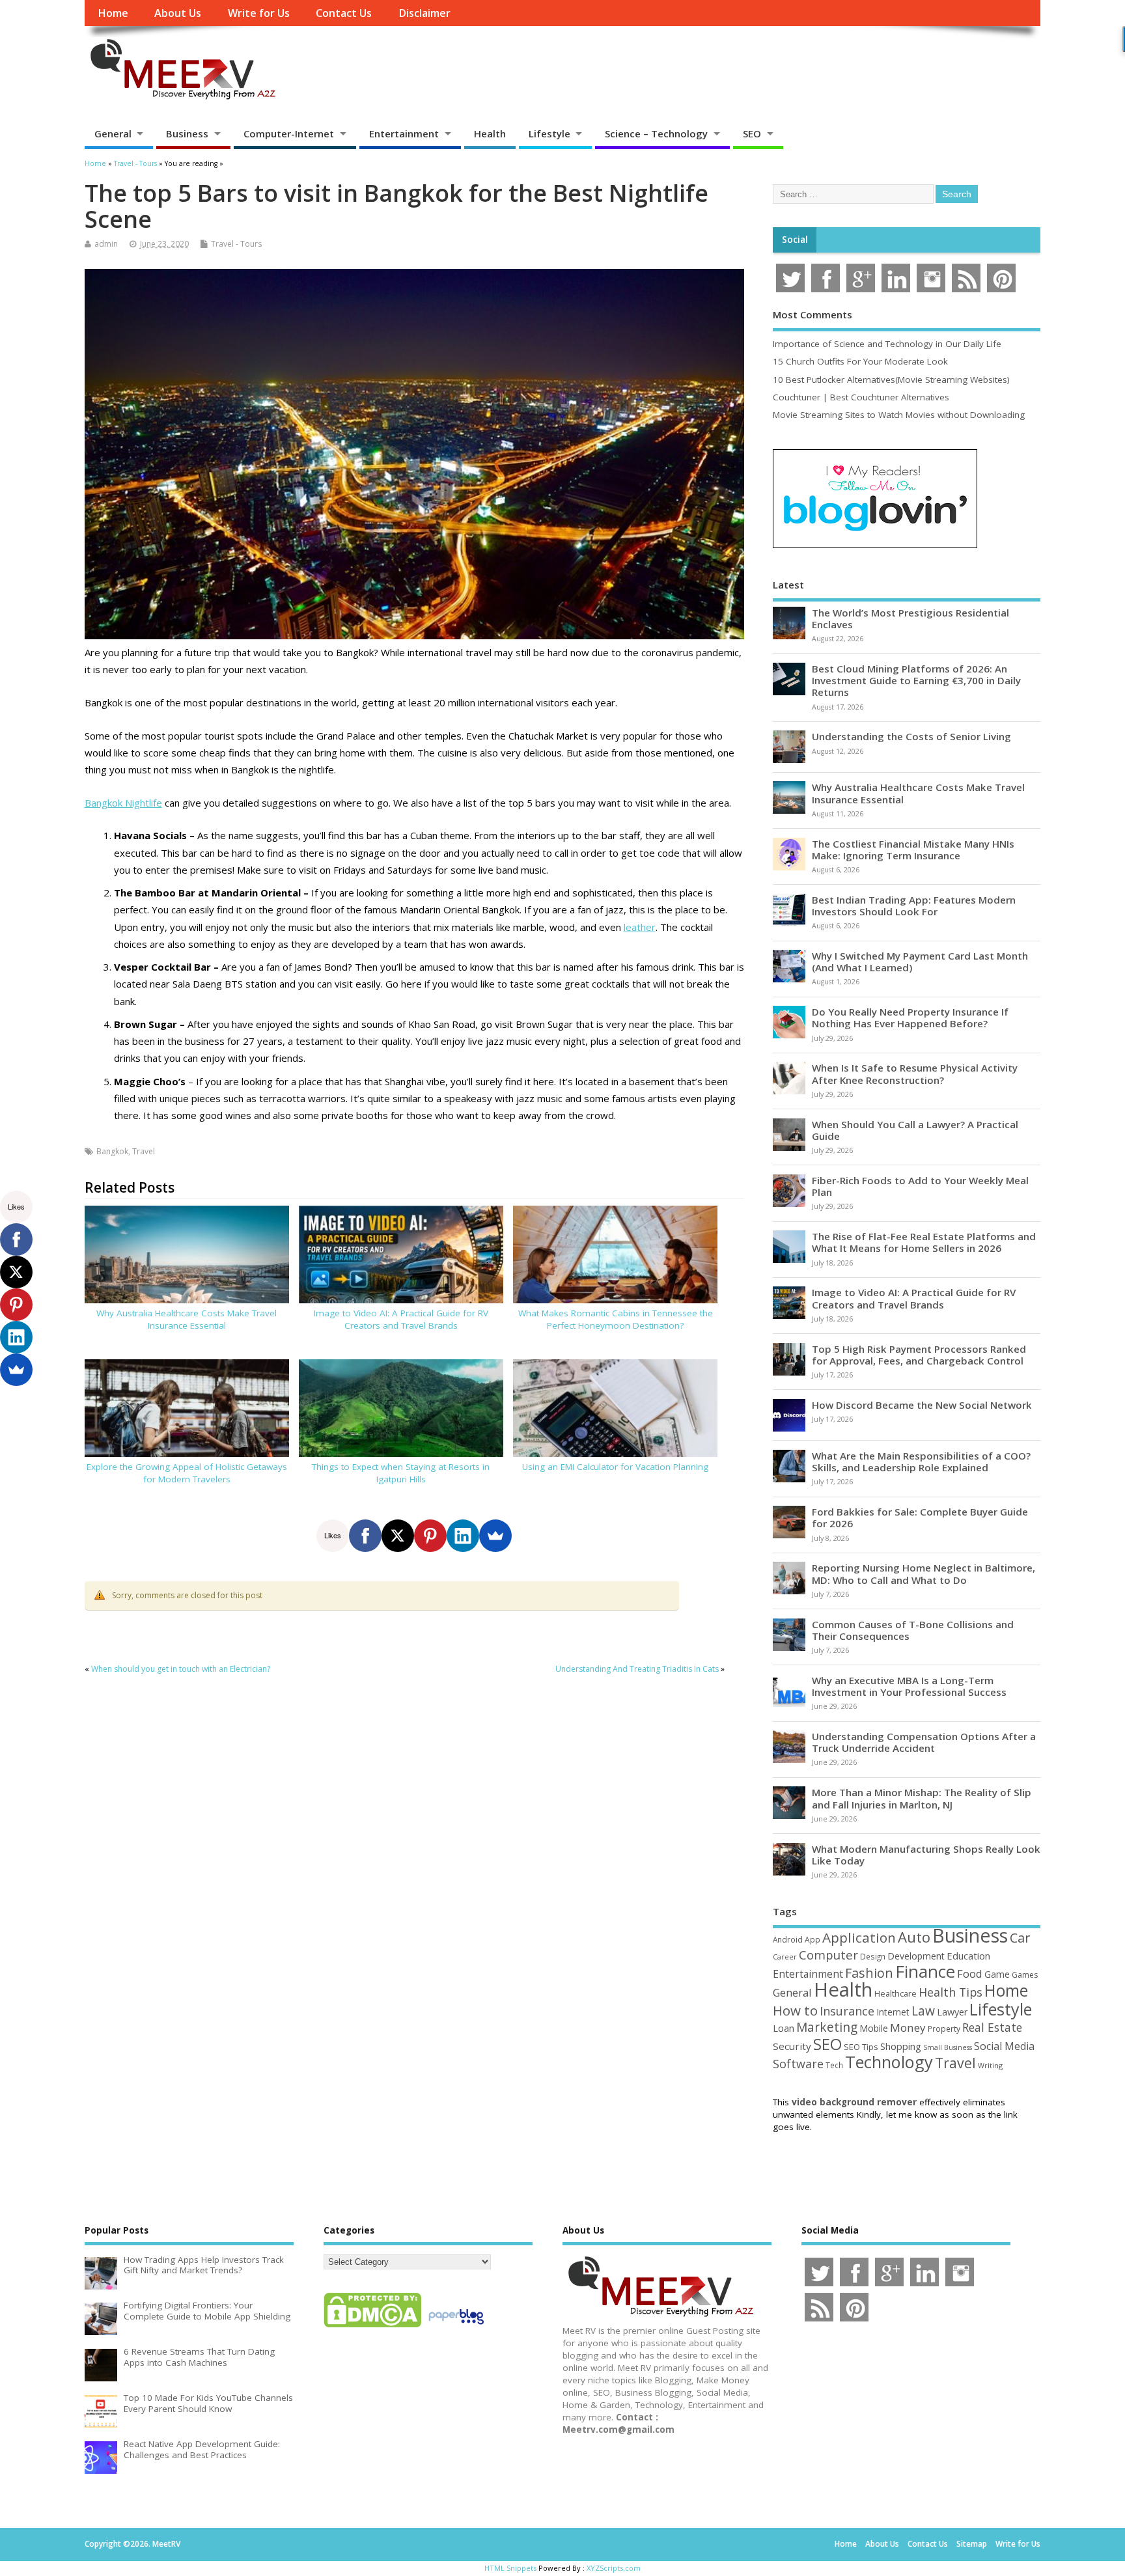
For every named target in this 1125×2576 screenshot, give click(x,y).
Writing (990, 2065)
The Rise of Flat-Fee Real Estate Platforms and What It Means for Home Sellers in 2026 (924, 1242)
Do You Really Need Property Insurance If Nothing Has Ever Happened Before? (910, 1018)
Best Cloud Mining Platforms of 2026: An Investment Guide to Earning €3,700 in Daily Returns (916, 680)
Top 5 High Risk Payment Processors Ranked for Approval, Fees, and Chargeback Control (919, 1355)
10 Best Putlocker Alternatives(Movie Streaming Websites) (891, 380)
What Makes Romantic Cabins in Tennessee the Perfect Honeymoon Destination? (616, 1319)
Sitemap (972, 2544)
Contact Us (344, 13)
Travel (144, 1151)
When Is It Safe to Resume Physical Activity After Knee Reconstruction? (915, 1073)
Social (795, 240)
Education (968, 1956)
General (113, 133)
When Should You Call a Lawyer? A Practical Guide (915, 1130)
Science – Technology (656, 133)
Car (1020, 1938)
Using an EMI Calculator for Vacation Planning (615, 1467)
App (812, 1939)
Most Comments (812, 314)
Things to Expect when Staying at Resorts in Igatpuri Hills (401, 1473)
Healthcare (896, 1993)
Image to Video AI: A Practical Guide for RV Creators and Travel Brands (401, 1319)
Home (113, 13)
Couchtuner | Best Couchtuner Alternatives (861, 397)
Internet (893, 2012)
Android (788, 1939)
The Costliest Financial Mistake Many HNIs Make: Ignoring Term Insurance (913, 850)
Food (970, 1974)
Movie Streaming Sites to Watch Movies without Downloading (899, 415)
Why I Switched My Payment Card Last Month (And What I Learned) (920, 962)
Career (785, 1957)
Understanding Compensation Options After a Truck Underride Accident (924, 1742)
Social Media (1004, 2046)
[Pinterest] (430, 1536)
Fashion (869, 1973)
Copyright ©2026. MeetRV (132, 2544)
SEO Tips (861, 2047)
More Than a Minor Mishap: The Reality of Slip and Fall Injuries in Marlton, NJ (922, 1798)
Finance (925, 1971)
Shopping (901, 2046)
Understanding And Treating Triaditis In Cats (637, 1669)
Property (944, 2029)
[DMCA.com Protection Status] (372, 2327)
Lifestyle (549, 133)
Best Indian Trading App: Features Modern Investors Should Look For (914, 906)
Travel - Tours (236, 244)
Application (859, 1937)
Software (798, 2064)
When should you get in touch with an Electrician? (181, 1669)
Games (1025, 1975)
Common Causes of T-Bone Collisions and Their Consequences (913, 1630)
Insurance (847, 2011)
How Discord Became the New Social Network (922, 1405)
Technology (889, 2062)
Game (997, 1974)
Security (792, 2046)
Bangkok (112, 1151)
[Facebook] (365, 1536)
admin (106, 244)
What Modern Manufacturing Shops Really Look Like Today (926, 1855)
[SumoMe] (495, 1536)
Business (187, 133)
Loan (784, 2028)
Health (490, 133)
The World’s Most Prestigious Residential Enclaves (910, 618)
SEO (752, 133)
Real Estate (992, 2027)
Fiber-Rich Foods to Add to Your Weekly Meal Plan (920, 1186)
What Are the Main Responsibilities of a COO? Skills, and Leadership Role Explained (921, 1461)
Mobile (874, 2028)
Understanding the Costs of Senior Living (911, 736)
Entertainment (404, 133)
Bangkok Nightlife (123, 803)
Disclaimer (424, 13)
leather (640, 927)
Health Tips (951, 1992)
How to (795, 2010)
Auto (914, 1937)
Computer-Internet (289, 133)
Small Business (948, 2047)
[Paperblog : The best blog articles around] (456, 2327)
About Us (178, 13)
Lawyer (952, 2012)
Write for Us (259, 13)
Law (923, 2011)
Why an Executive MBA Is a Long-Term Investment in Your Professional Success (909, 1686)
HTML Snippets (510, 2568)
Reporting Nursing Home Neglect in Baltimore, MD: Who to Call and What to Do (924, 1573)
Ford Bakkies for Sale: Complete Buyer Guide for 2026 (920, 1517)
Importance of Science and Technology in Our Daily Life (887, 344)
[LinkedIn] (463, 1536)
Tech (834, 2065)
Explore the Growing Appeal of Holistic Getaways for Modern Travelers (187, 1473)
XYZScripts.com (614, 2568)
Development (916, 1956)
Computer (828, 1955)
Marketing (827, 2027)
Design (873, 1956)
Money (908, 2028)
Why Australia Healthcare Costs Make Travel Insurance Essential (187, 1319)
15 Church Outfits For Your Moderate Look (860, 361)
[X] (398, 1536)
